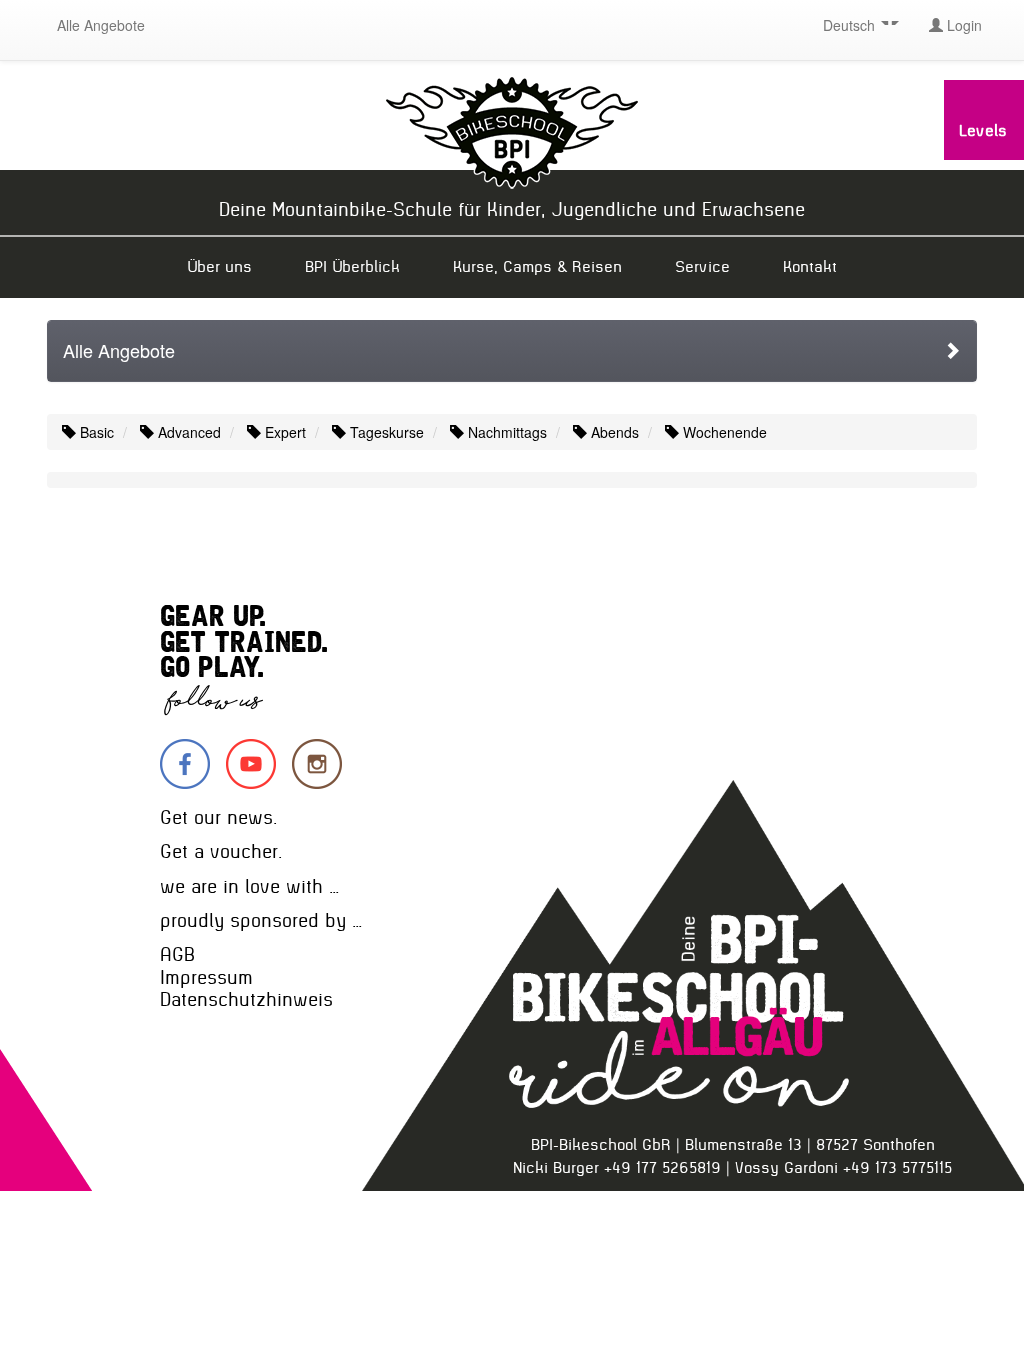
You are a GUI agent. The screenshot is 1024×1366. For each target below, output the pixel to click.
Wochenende (723, 432)
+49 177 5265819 (662, 1168)
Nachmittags (505, 432)
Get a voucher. (221, 851)
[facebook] (185, 764)
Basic (95, 432)
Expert (283, 432)
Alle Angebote (101, 25)
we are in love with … (249, 886)
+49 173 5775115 (897, 1168)
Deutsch (851, 25)
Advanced (187, 432)
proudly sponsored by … (261, 920)
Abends (613, 432)
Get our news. (218, 817)
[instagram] (317, 764)
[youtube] (251, 764)
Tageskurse (385, 432)
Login (962, 25)
